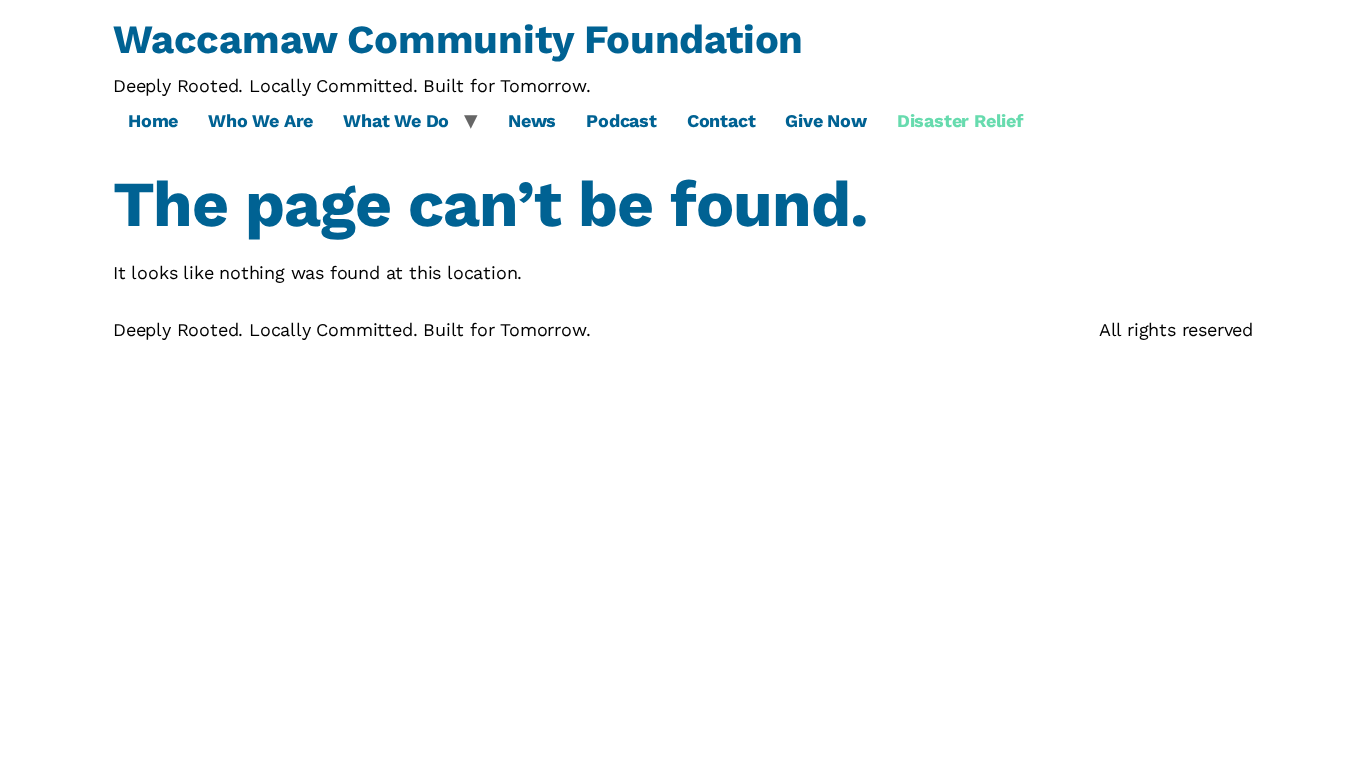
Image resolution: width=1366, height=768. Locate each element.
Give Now (825, 120)
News (532, 120)
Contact (721, 120)
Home (153, 120)
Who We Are (260, 120)
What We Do (396, 120)
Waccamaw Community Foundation (458, 39)
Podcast (621, 120)
